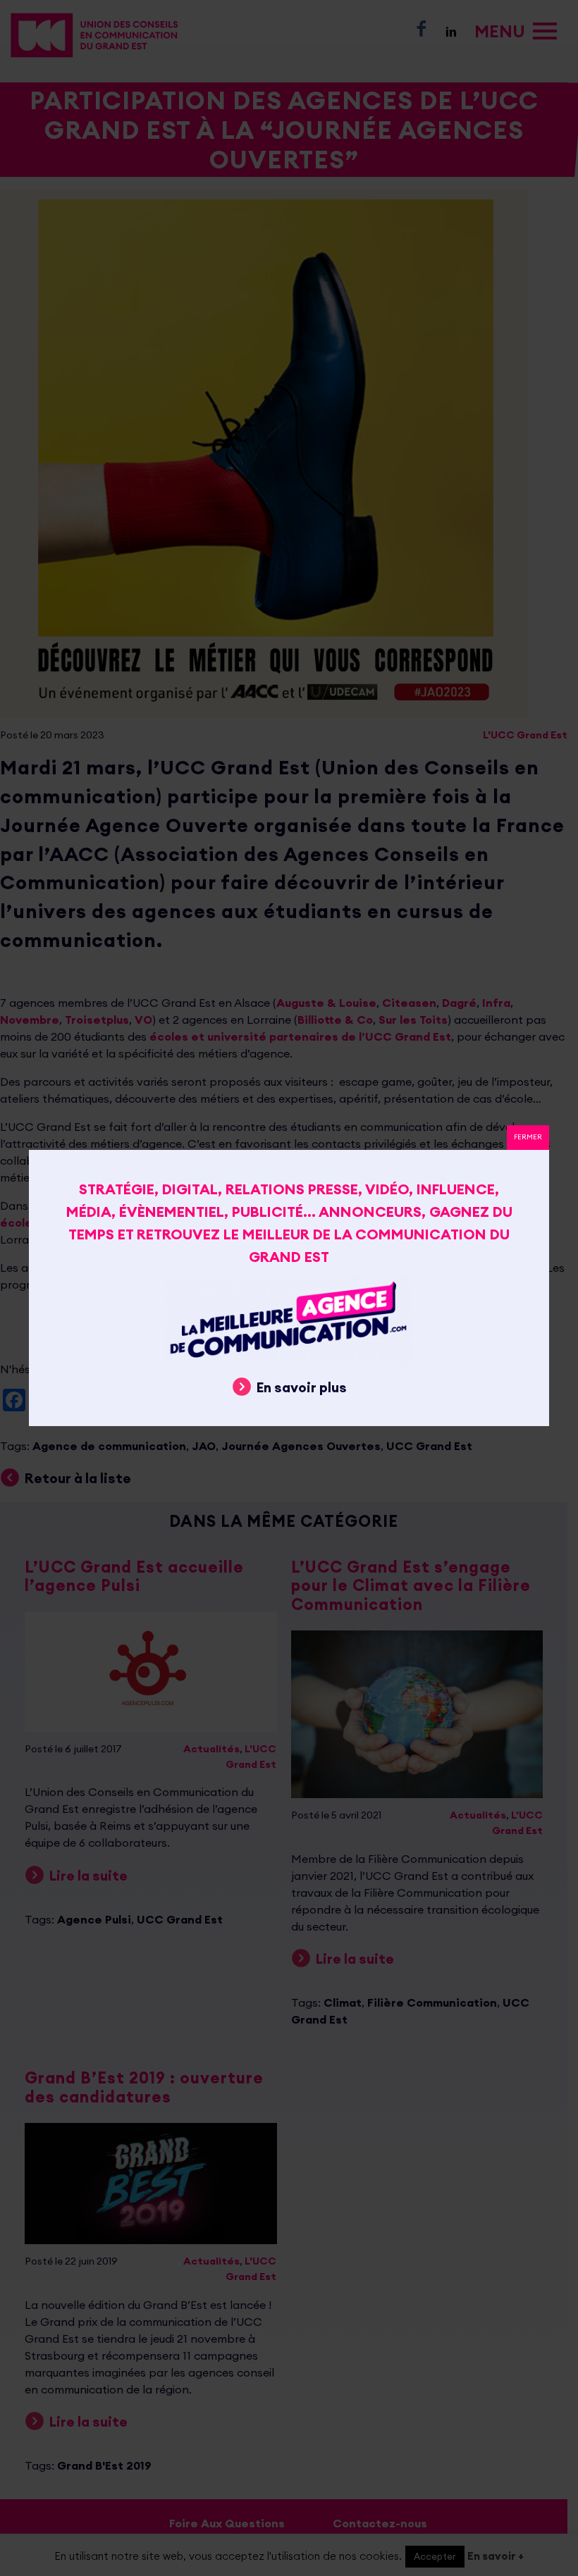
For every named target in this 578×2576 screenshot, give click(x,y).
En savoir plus (302, 1387)
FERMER (528, 1137)
